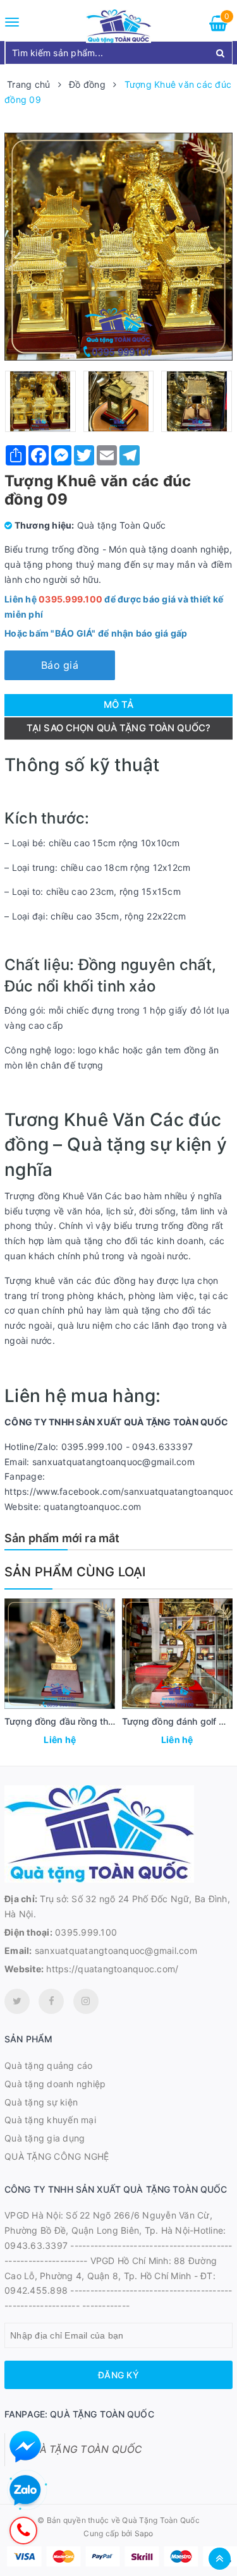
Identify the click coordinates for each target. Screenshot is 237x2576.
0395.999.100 (86, 1932)
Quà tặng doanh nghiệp (55, 2084)
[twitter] (17, 2001)
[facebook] (51, 2001)
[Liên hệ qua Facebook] (25, 2447)
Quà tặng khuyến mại (50, 2120)
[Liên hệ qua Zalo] (25, 2491)
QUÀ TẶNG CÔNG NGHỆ (57, 2156)
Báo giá (60, 665)
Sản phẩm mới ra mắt (62, 1538)
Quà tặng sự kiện (41, 2102)
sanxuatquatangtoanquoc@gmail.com (116, 1950)
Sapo (144, 2533)
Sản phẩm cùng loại (75, 1572)
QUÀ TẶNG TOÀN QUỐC (83, 2449)
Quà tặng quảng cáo (49, 2065)
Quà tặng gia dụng (45, 2138)
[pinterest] (86, 2001)
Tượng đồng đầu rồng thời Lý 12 (73, 1721)
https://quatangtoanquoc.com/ (112, 1969)
